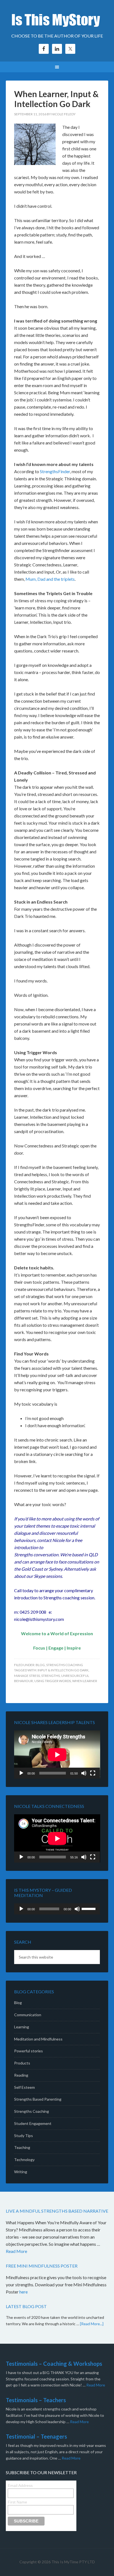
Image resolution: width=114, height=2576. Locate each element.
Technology (24, 2160)
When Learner (85, 1681)
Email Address (20, 2486)
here (24, 2292)
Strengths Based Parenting (38, 2099)
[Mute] (84, 1773)
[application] (57, 1755)
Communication (28, 2015)
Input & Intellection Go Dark (63, 1670)
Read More (16, 2251)
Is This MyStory (57, 19)
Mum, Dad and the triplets (50, 579)
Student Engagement (33, 2123)
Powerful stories (28, 2051)
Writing (21, 2172)
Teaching (22, 2147)
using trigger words (53, 1681)
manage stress (27, 1676)
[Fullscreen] (93, 1773)
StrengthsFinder (55, 471)
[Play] (21, 1773)
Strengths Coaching (65, 1665)
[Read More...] (92, 2324)
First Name (17, 2502)
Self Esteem (24, 2087)
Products (22, 2063)
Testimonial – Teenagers (36, 2436)
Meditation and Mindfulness (38, 2039)
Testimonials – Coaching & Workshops (54, 2364)
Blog (40, 1665)
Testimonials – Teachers (36, 2400)
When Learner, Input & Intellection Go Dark (56, 99)
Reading (21, 2075)
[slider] (89, 1908)
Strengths (50, 1676)
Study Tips (24, 2136)
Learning (22, 2027)
